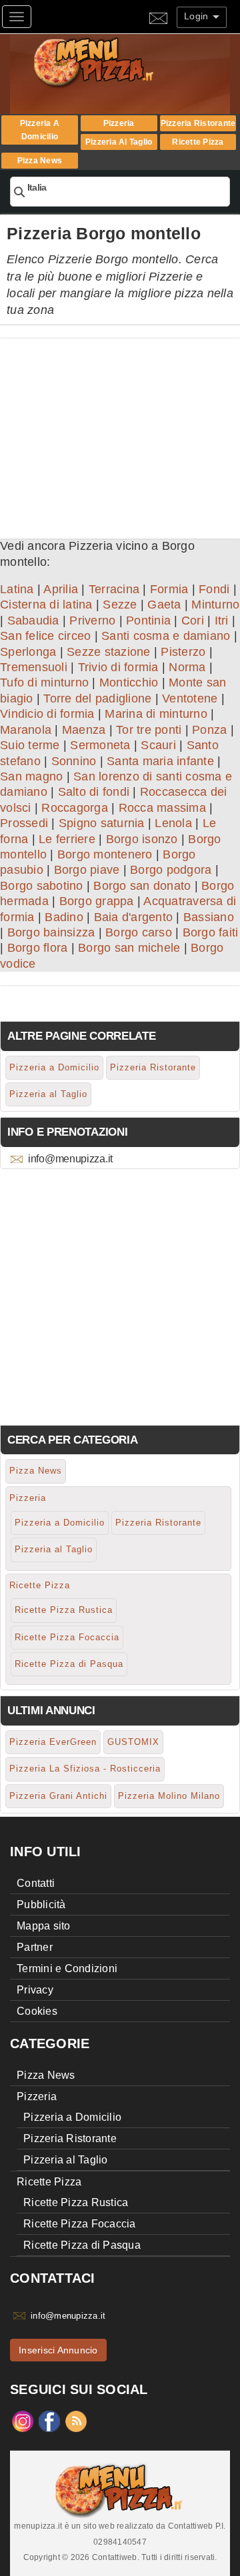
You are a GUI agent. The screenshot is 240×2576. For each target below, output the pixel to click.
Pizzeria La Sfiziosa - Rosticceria (85, 1769)
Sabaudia (33, 621)
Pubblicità (41, 1905)
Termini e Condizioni (67, 1968)
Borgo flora (38, 948)
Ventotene (190, 698)
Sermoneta (100, 745)
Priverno (92, 621)
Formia (169, 589)
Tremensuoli (34, 667)
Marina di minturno (156, 714)
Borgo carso (139, 932)
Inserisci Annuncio (58, 2350)
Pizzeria (119, 123)
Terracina (114, 589)
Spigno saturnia (102, 823)
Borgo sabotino (42, 886)
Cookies (37, 2011)
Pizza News (40, 161)
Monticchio (129, 682)
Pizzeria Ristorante (198, 123)
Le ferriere (67, 839)
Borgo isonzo (142, 839)
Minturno (215, 605)
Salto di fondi (94, 792)
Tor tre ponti (149, 730)
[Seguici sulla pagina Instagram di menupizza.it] (23, 2421)
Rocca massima (162, 808)
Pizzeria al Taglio (119, 142)
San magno (31, 776)
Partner (35, 1947)
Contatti (36, 1883)
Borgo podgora (171, 870)
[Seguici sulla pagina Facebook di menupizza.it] (49, 2421)
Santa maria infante (160, 761)
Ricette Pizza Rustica (64, 1610)
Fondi (214, 589)
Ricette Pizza (198, 142)
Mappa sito (44, 1926)
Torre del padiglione (97, 698)
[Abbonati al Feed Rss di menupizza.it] (76, 2421)
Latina (17, 589)
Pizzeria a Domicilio (40, 130)
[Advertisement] (120, 432)
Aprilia (61, 589)
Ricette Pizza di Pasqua (69, 1664)
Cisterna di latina (46, 605)
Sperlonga (28, 652)
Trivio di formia (118, 667)
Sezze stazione (109, 652)
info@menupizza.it (70, 1159)
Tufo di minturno (44, 682)
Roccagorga (75, 808)
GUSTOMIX (133, 1742)
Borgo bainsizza (51, 932)
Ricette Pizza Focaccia (67, 1637)
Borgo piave (87, 870)
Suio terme (30, 745)
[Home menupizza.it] (122, 62)
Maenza (84, 730)
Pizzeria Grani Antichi (58, 1796)
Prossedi (24, 823)
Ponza (209, 730)
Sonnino (74, 761)
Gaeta (164, 605)
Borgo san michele (129, 948)
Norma (187, 667)
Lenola (173, 823)
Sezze (120, 605)
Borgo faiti (211, 932)
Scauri (158, 745)
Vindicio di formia (47, 714)
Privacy (35, 1990)
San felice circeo (45, 636)
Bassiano (209, 917)
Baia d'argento (134, 917)
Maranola (26, 730)
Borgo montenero (105, 854)
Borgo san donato (142, 886)
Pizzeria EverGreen (53, 1742)
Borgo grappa (97, 901)
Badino (64, 917)
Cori (193, 621)
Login (198, 16)
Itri (222, 621)
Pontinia (148, 621)
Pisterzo (183, 652)
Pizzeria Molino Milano (169, 1796)
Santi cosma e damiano (166, 636)
